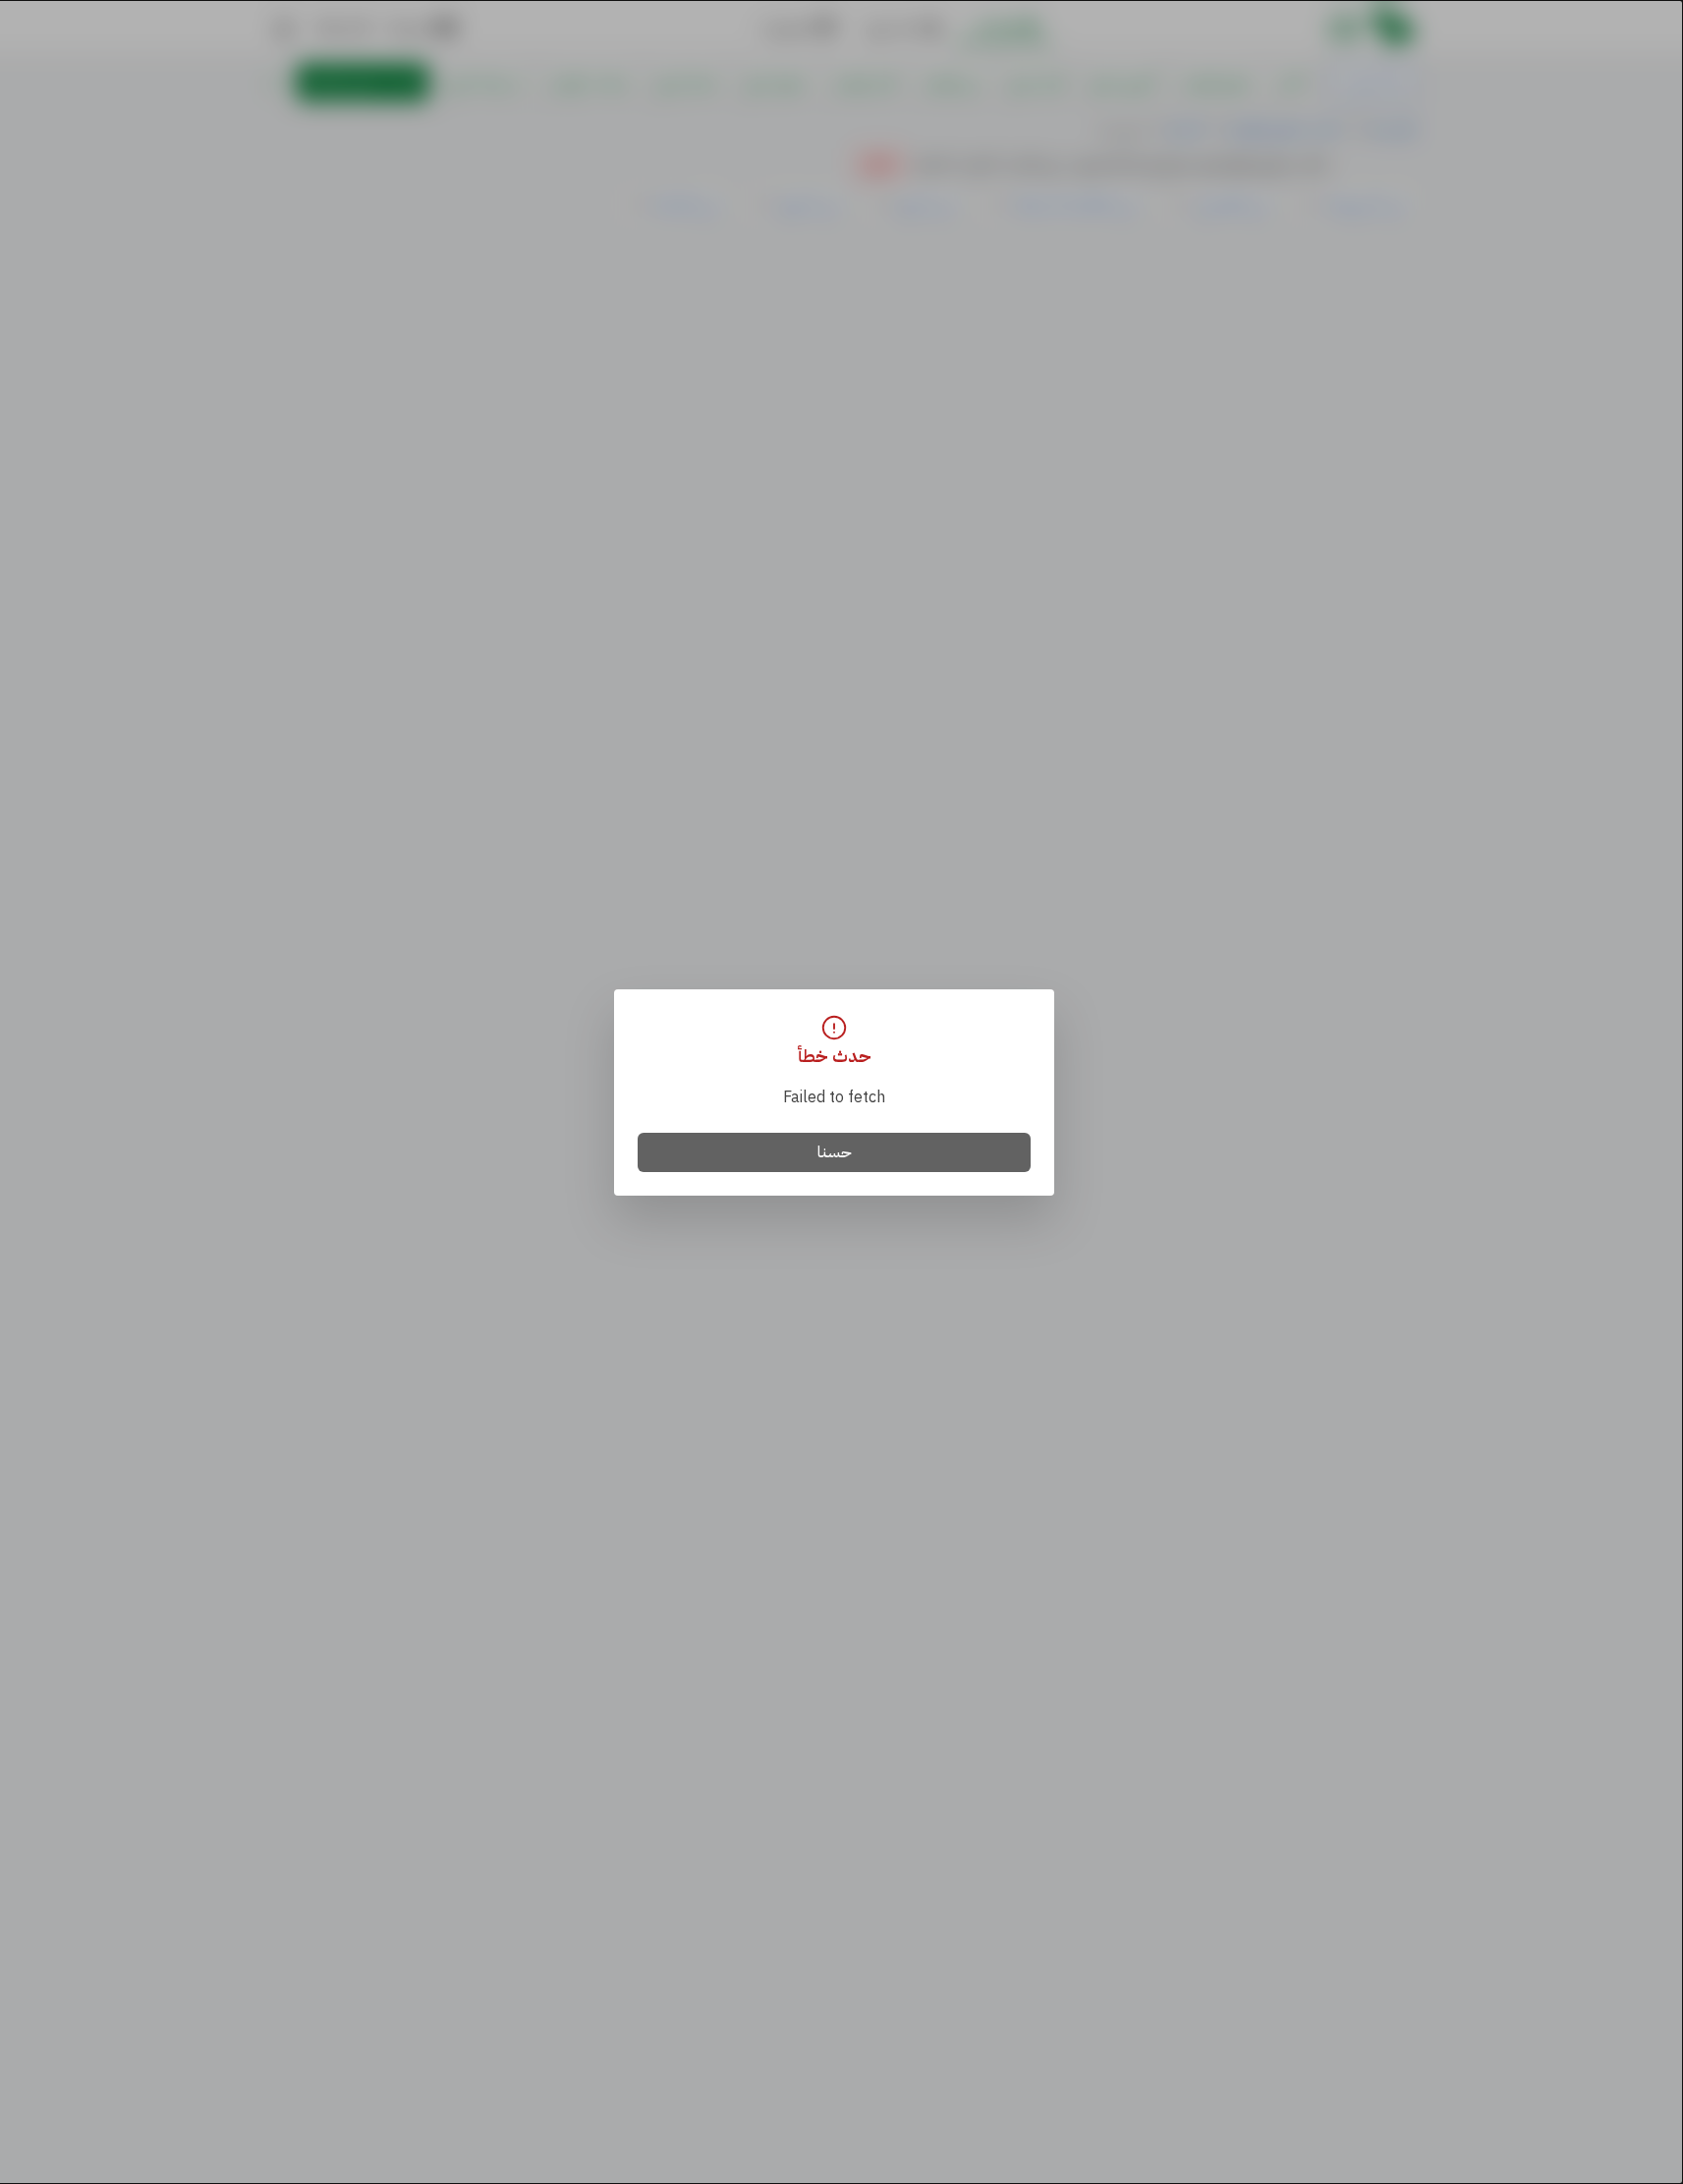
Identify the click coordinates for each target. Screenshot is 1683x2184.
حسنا (835, 1152)
